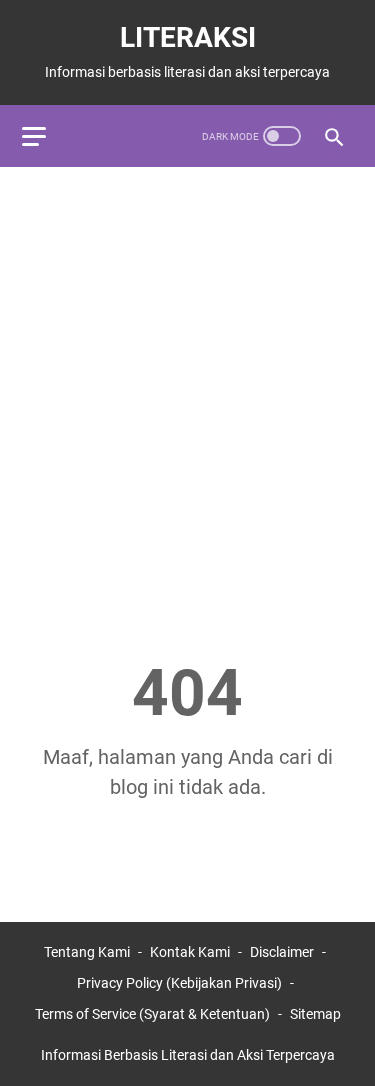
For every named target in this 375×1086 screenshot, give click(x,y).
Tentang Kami (87, 952)
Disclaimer (282, 952)
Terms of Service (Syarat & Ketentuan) (152, 1014)
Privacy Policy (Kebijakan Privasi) (179, 983)
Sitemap (315, 1014)
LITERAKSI (188, 37)
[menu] (46, 136)
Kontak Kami (190, 952)
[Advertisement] (187, 376)
